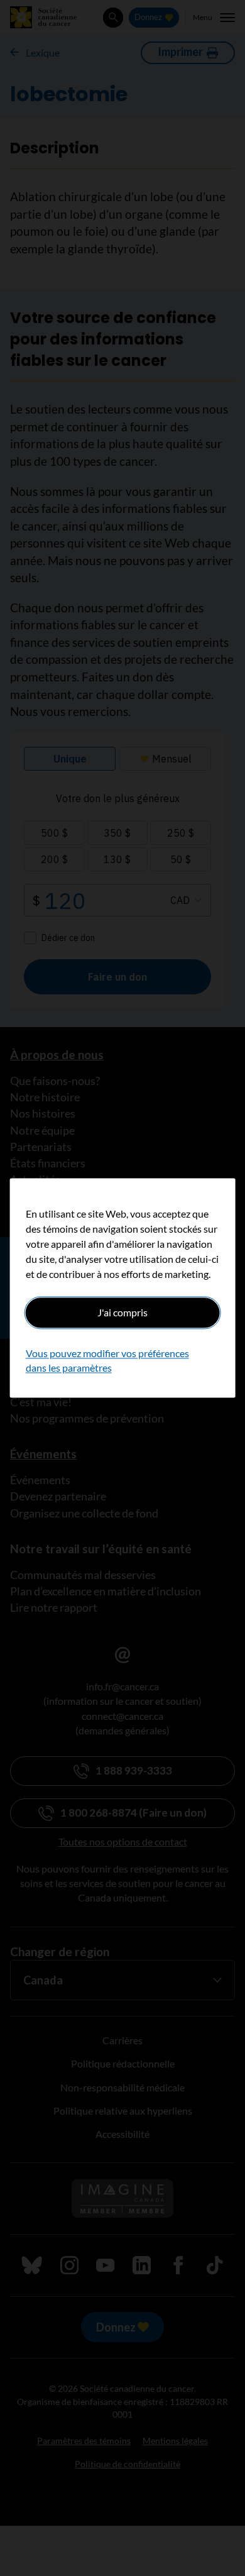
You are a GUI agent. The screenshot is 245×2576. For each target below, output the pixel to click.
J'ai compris (122, 1312)
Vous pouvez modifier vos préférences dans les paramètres (107, 1361)
